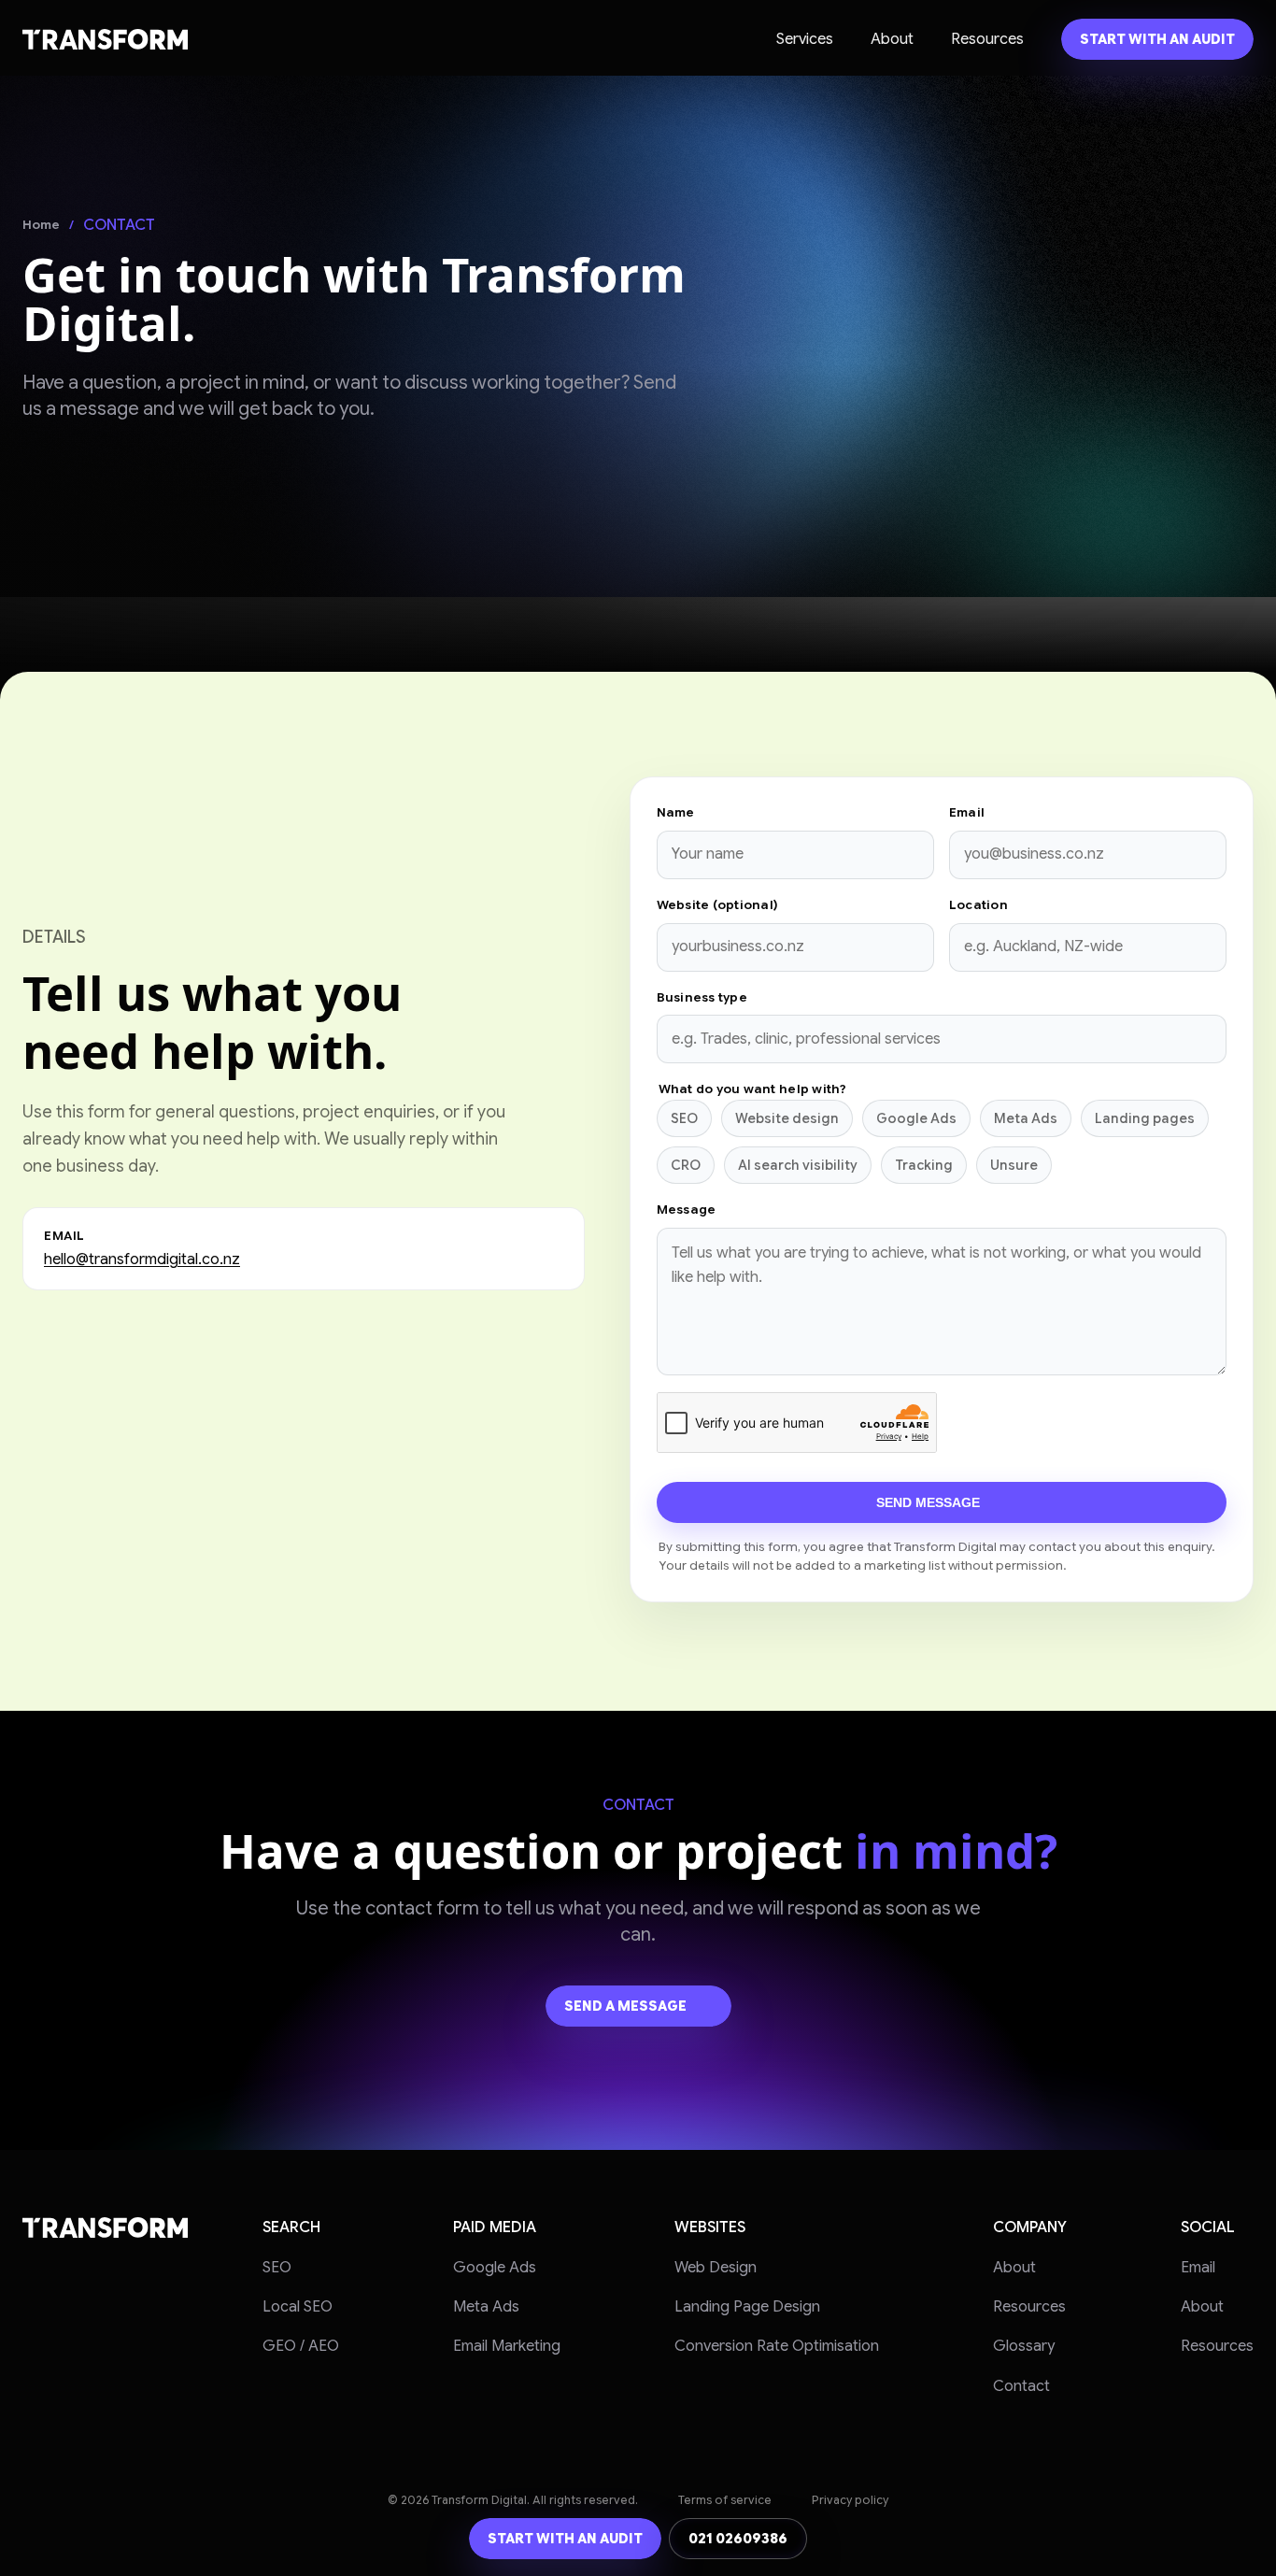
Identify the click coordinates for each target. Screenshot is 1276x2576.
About (892, 39)
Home (41, 225)
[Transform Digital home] (105, 39)
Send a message (625, 2006)
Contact (1021, 2386)
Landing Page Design (747, 2307)
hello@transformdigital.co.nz (142, 1260)
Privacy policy (850, 2500)
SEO (277, 2268)
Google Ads (495, 2268)
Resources (987, 39)
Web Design (716, 2268)
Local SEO (298, 2307)
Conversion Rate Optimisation (777, 2346)
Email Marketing (507, 2346)
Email (1198, 2268)
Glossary (1024, 2346)
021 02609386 (738, 2539)
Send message (928, 1502)
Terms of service (725, 2500)
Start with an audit (1157, 39)
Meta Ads (486, 2307)
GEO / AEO (301, 2346)
